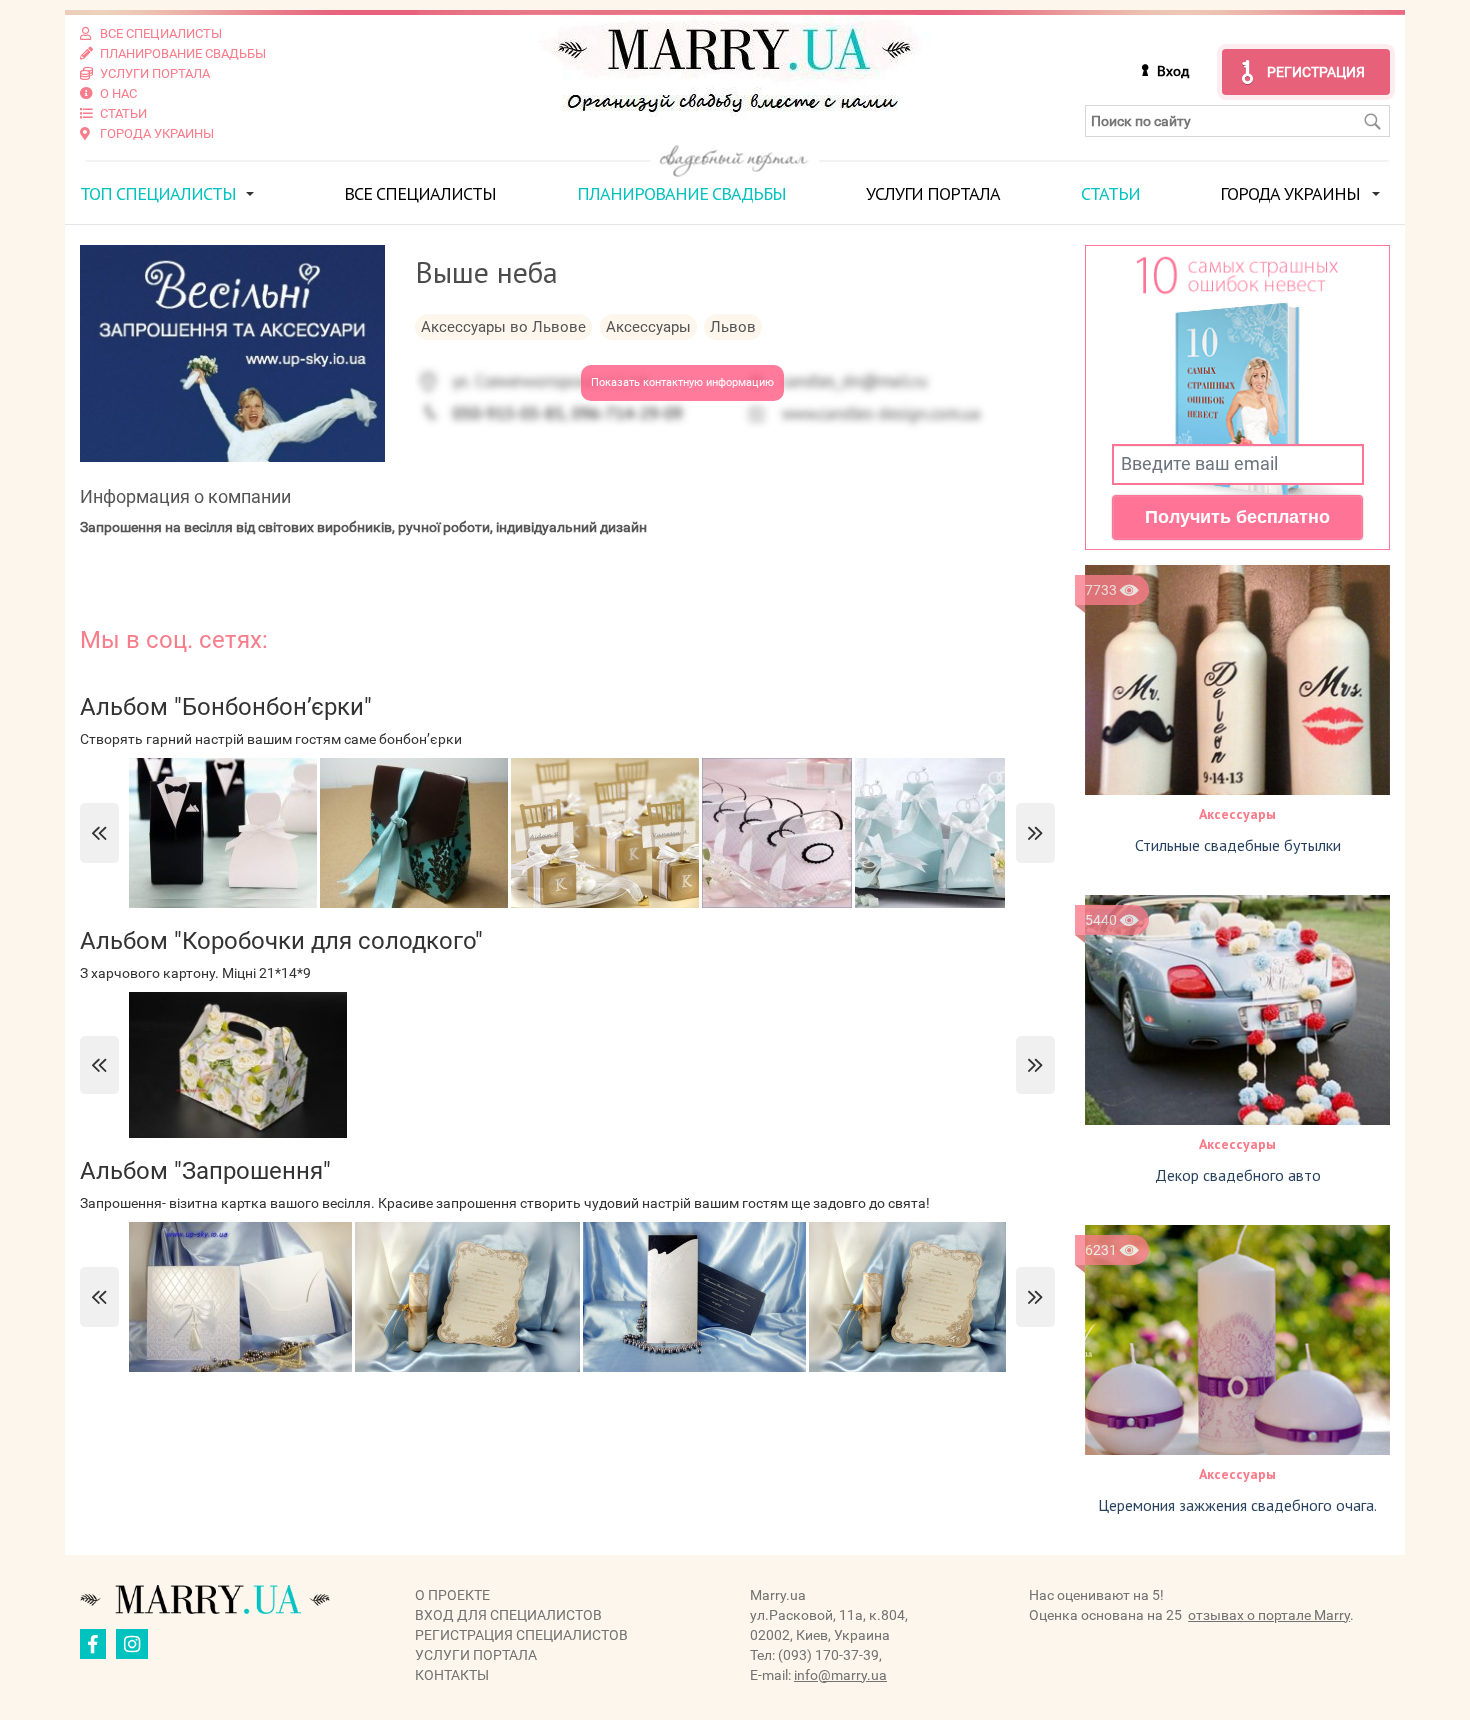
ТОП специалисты (158, 193)
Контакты (452, 1675)
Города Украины (1290, 193)
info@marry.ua (840, 1675)
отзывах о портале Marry (1269, 1615)
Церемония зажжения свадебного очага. (1237, 1505)
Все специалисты (420, 193)
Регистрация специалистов (521, 1635)
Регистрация (1316, 72)
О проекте (452, 1595)
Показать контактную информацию (682, 382)
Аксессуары (1237, 814)
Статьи (1110, 193)
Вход (1173, 71)
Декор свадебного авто (1238, 1175)
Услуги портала (933, 193)
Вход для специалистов (508, 1615)
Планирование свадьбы (681, 193)
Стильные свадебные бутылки (1238, 845)
